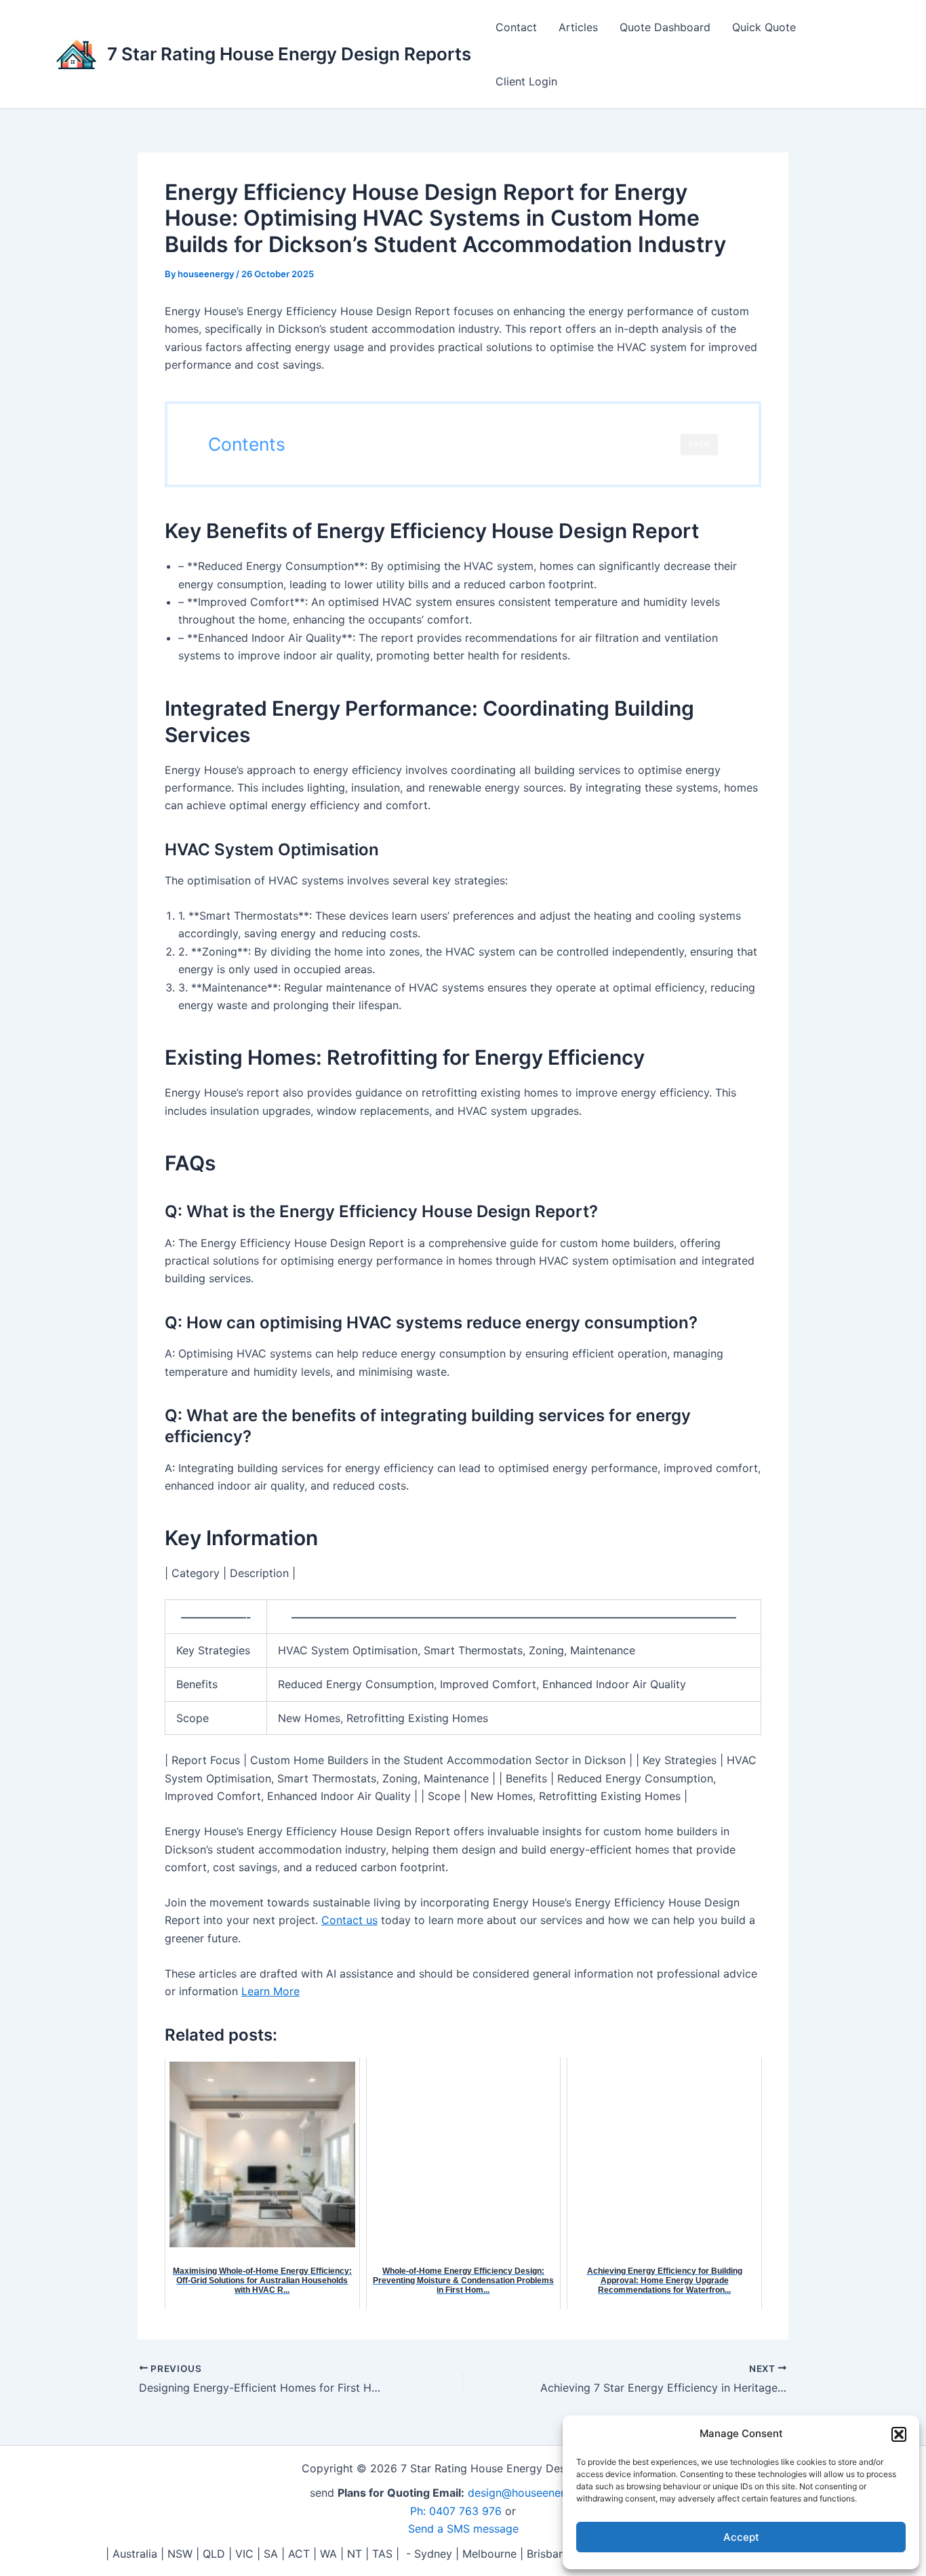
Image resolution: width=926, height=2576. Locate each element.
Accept (741, 2537)
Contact (516, 27)
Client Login (526, 81)
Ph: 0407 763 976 (456, 2511)
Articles (578, 27)
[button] (899, 2434)
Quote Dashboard (665, 27)
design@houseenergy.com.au (542, 2493)
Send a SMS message (463, 2529)
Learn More (270, 1991)
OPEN (699, 444)
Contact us (349, 1920)
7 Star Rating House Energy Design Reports (289, 54)
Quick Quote (764, 27)
